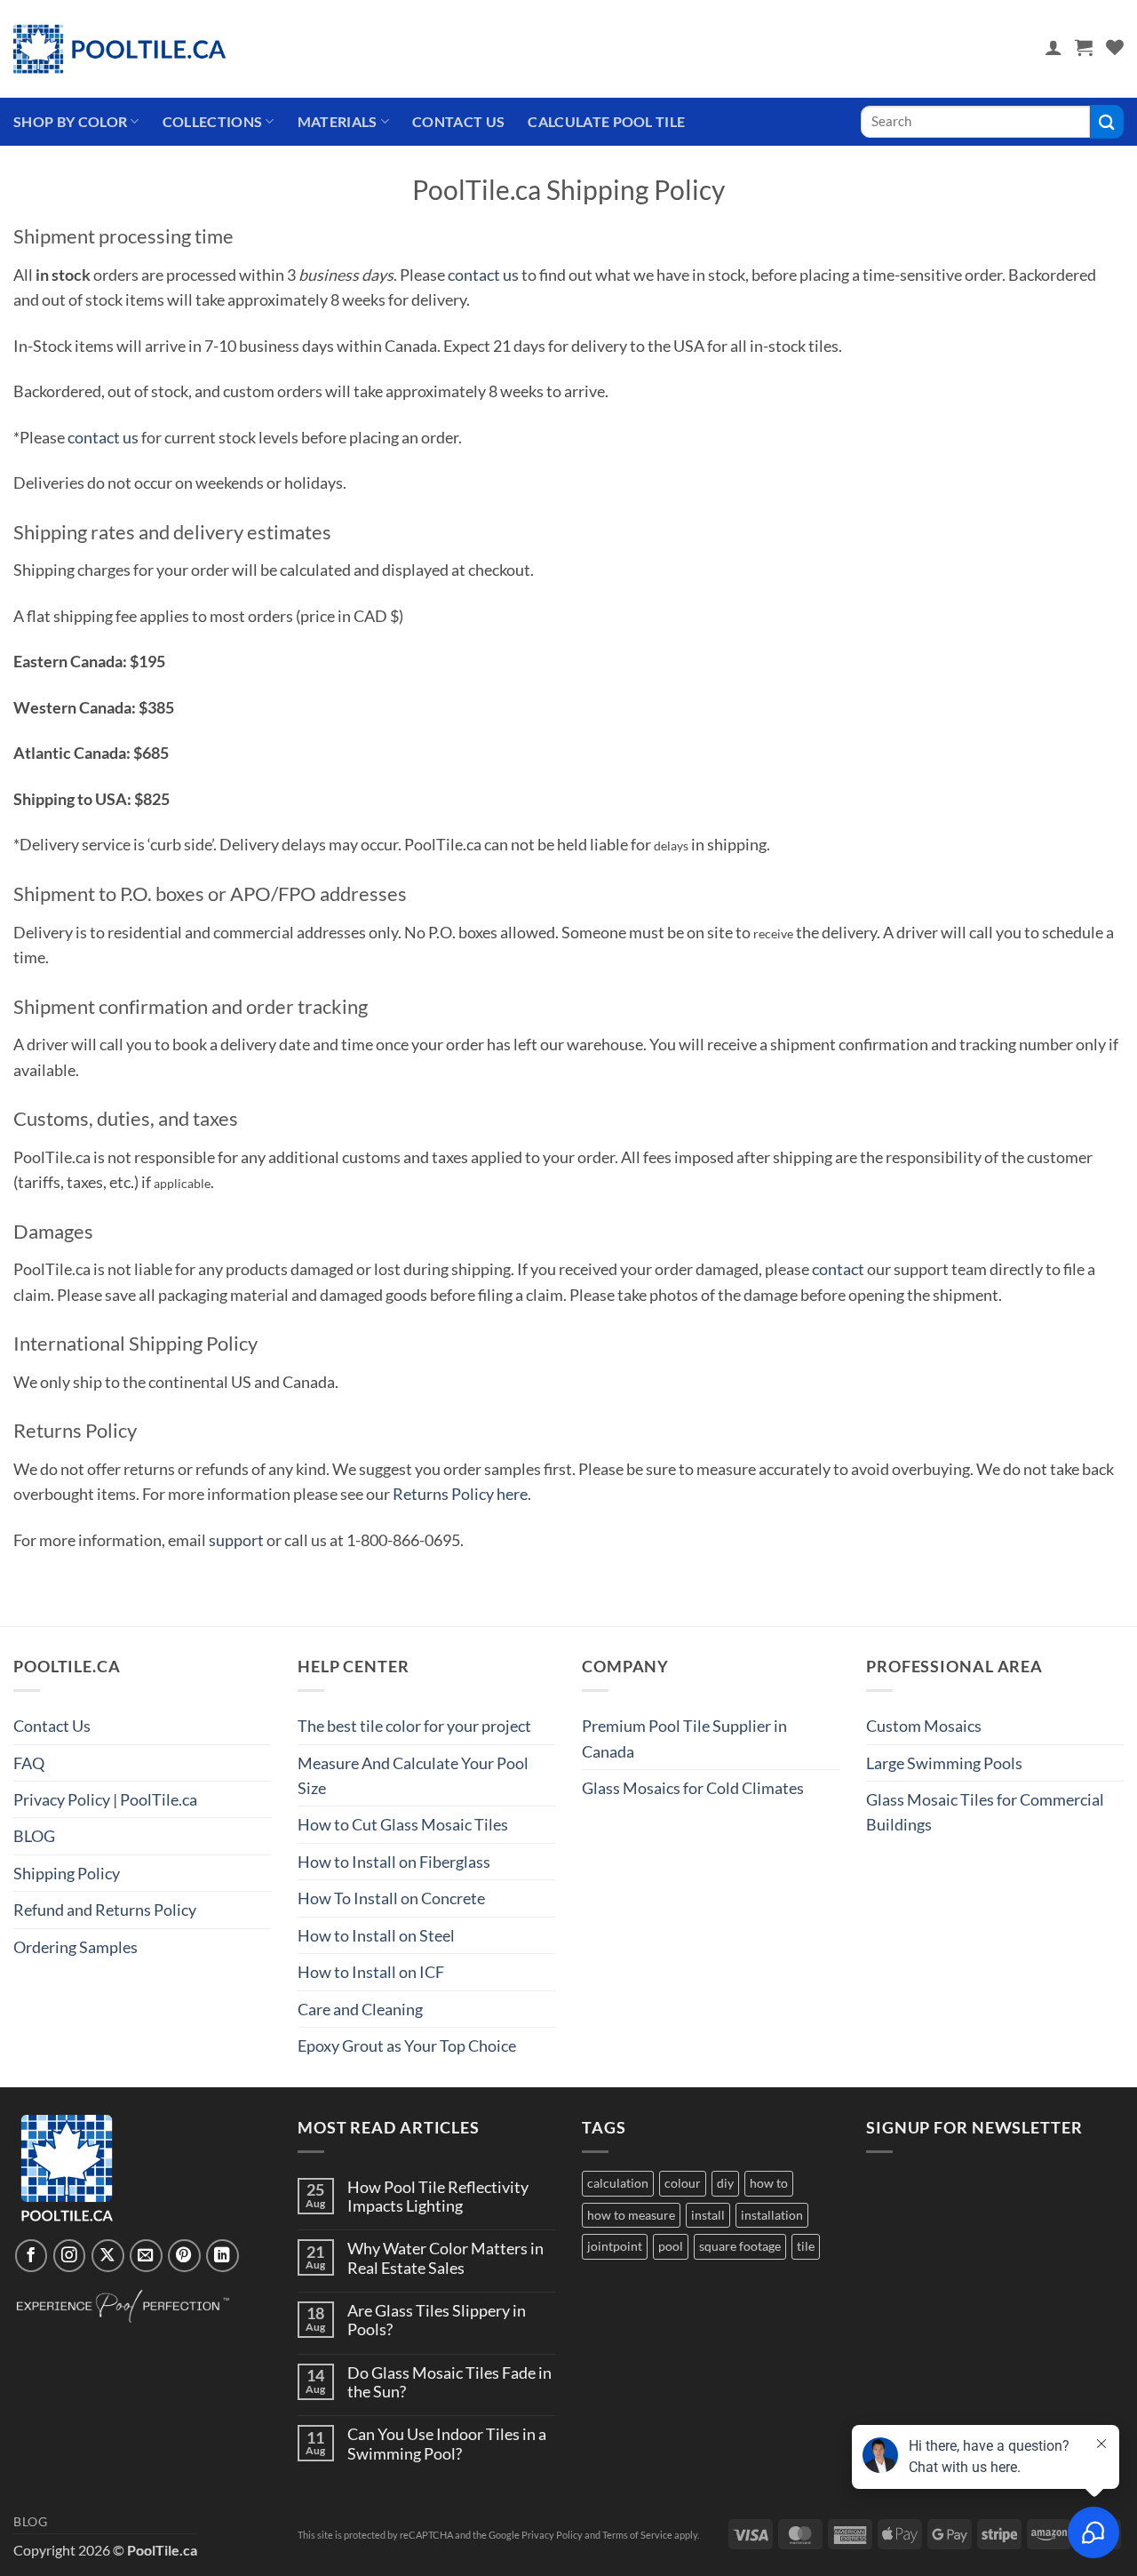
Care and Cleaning (360, 2009)
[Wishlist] (1115, 47)
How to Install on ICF (371, 1972)
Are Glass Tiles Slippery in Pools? (437, 2320)
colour (683, 2183)
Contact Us (458, 121)
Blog (31, 2522)
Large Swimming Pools (944, 1763)
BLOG (34, 1836)
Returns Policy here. (462, 1494)
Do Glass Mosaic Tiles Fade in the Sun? (449, 2382)
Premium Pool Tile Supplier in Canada (684, 1738)
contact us (483, 275)
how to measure (631, 2215)
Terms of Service (637, 2535)
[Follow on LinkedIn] (223, 2256)
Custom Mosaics (924, 1726)
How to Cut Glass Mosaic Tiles (403, 1824)
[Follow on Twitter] (108, 2256)
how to (769, 2183)
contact (838, 1269)
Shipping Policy (67, 1873)
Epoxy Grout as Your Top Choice (407, 2046)
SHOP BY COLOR (70, 121)
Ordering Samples (76, 1947)
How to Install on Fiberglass (394, 1862)
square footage (740, 2246)
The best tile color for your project (414, 1726)
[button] (1054, 47)
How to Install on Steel (376, 1935)
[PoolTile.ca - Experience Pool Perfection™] (120, 49)
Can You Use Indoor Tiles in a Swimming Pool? (447, 2444)
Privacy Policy (552, 2535)
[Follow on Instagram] (70, 2256)
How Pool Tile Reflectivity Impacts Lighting (438, 2197)
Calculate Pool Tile (606, 121)
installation (772, 2215)
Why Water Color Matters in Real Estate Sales (445, 2258)
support (236, 1540)
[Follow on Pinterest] (184, 2256)
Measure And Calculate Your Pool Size (413, 1775)
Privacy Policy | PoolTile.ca (105, 1799)
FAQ (29, 1763)
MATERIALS (338, 121)
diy (725, 2183)
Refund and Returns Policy (105, 1910)
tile (806, 2246)
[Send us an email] (146, 2256)
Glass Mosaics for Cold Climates (693, 1788)
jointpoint (615, 2246)
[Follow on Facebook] (32, 2256)
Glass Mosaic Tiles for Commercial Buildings (985, 1812)
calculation (618, 2183)
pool (671, 2246)
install (708, 2215)
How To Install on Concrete (391, 1898)
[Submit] (1107, 121)
